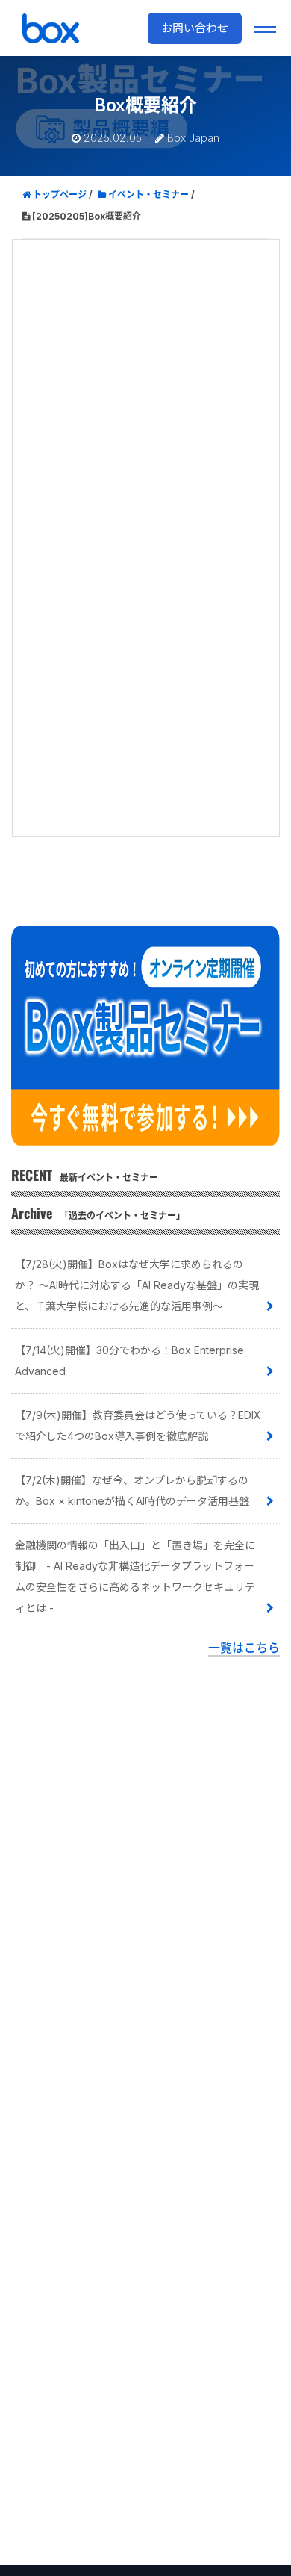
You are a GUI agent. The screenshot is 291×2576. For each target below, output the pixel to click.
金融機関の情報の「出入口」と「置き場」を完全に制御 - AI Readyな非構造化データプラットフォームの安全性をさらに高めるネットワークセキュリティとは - (135, 1576)
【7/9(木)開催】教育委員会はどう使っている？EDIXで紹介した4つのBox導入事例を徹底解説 (138, 1425)
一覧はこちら (244, 1648)
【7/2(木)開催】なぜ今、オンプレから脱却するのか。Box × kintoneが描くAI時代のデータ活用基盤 (132, 1490)
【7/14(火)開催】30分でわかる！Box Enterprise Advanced (129, 1360)
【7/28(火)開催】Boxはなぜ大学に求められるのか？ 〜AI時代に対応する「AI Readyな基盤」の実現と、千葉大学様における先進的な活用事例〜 (137, 1285)
